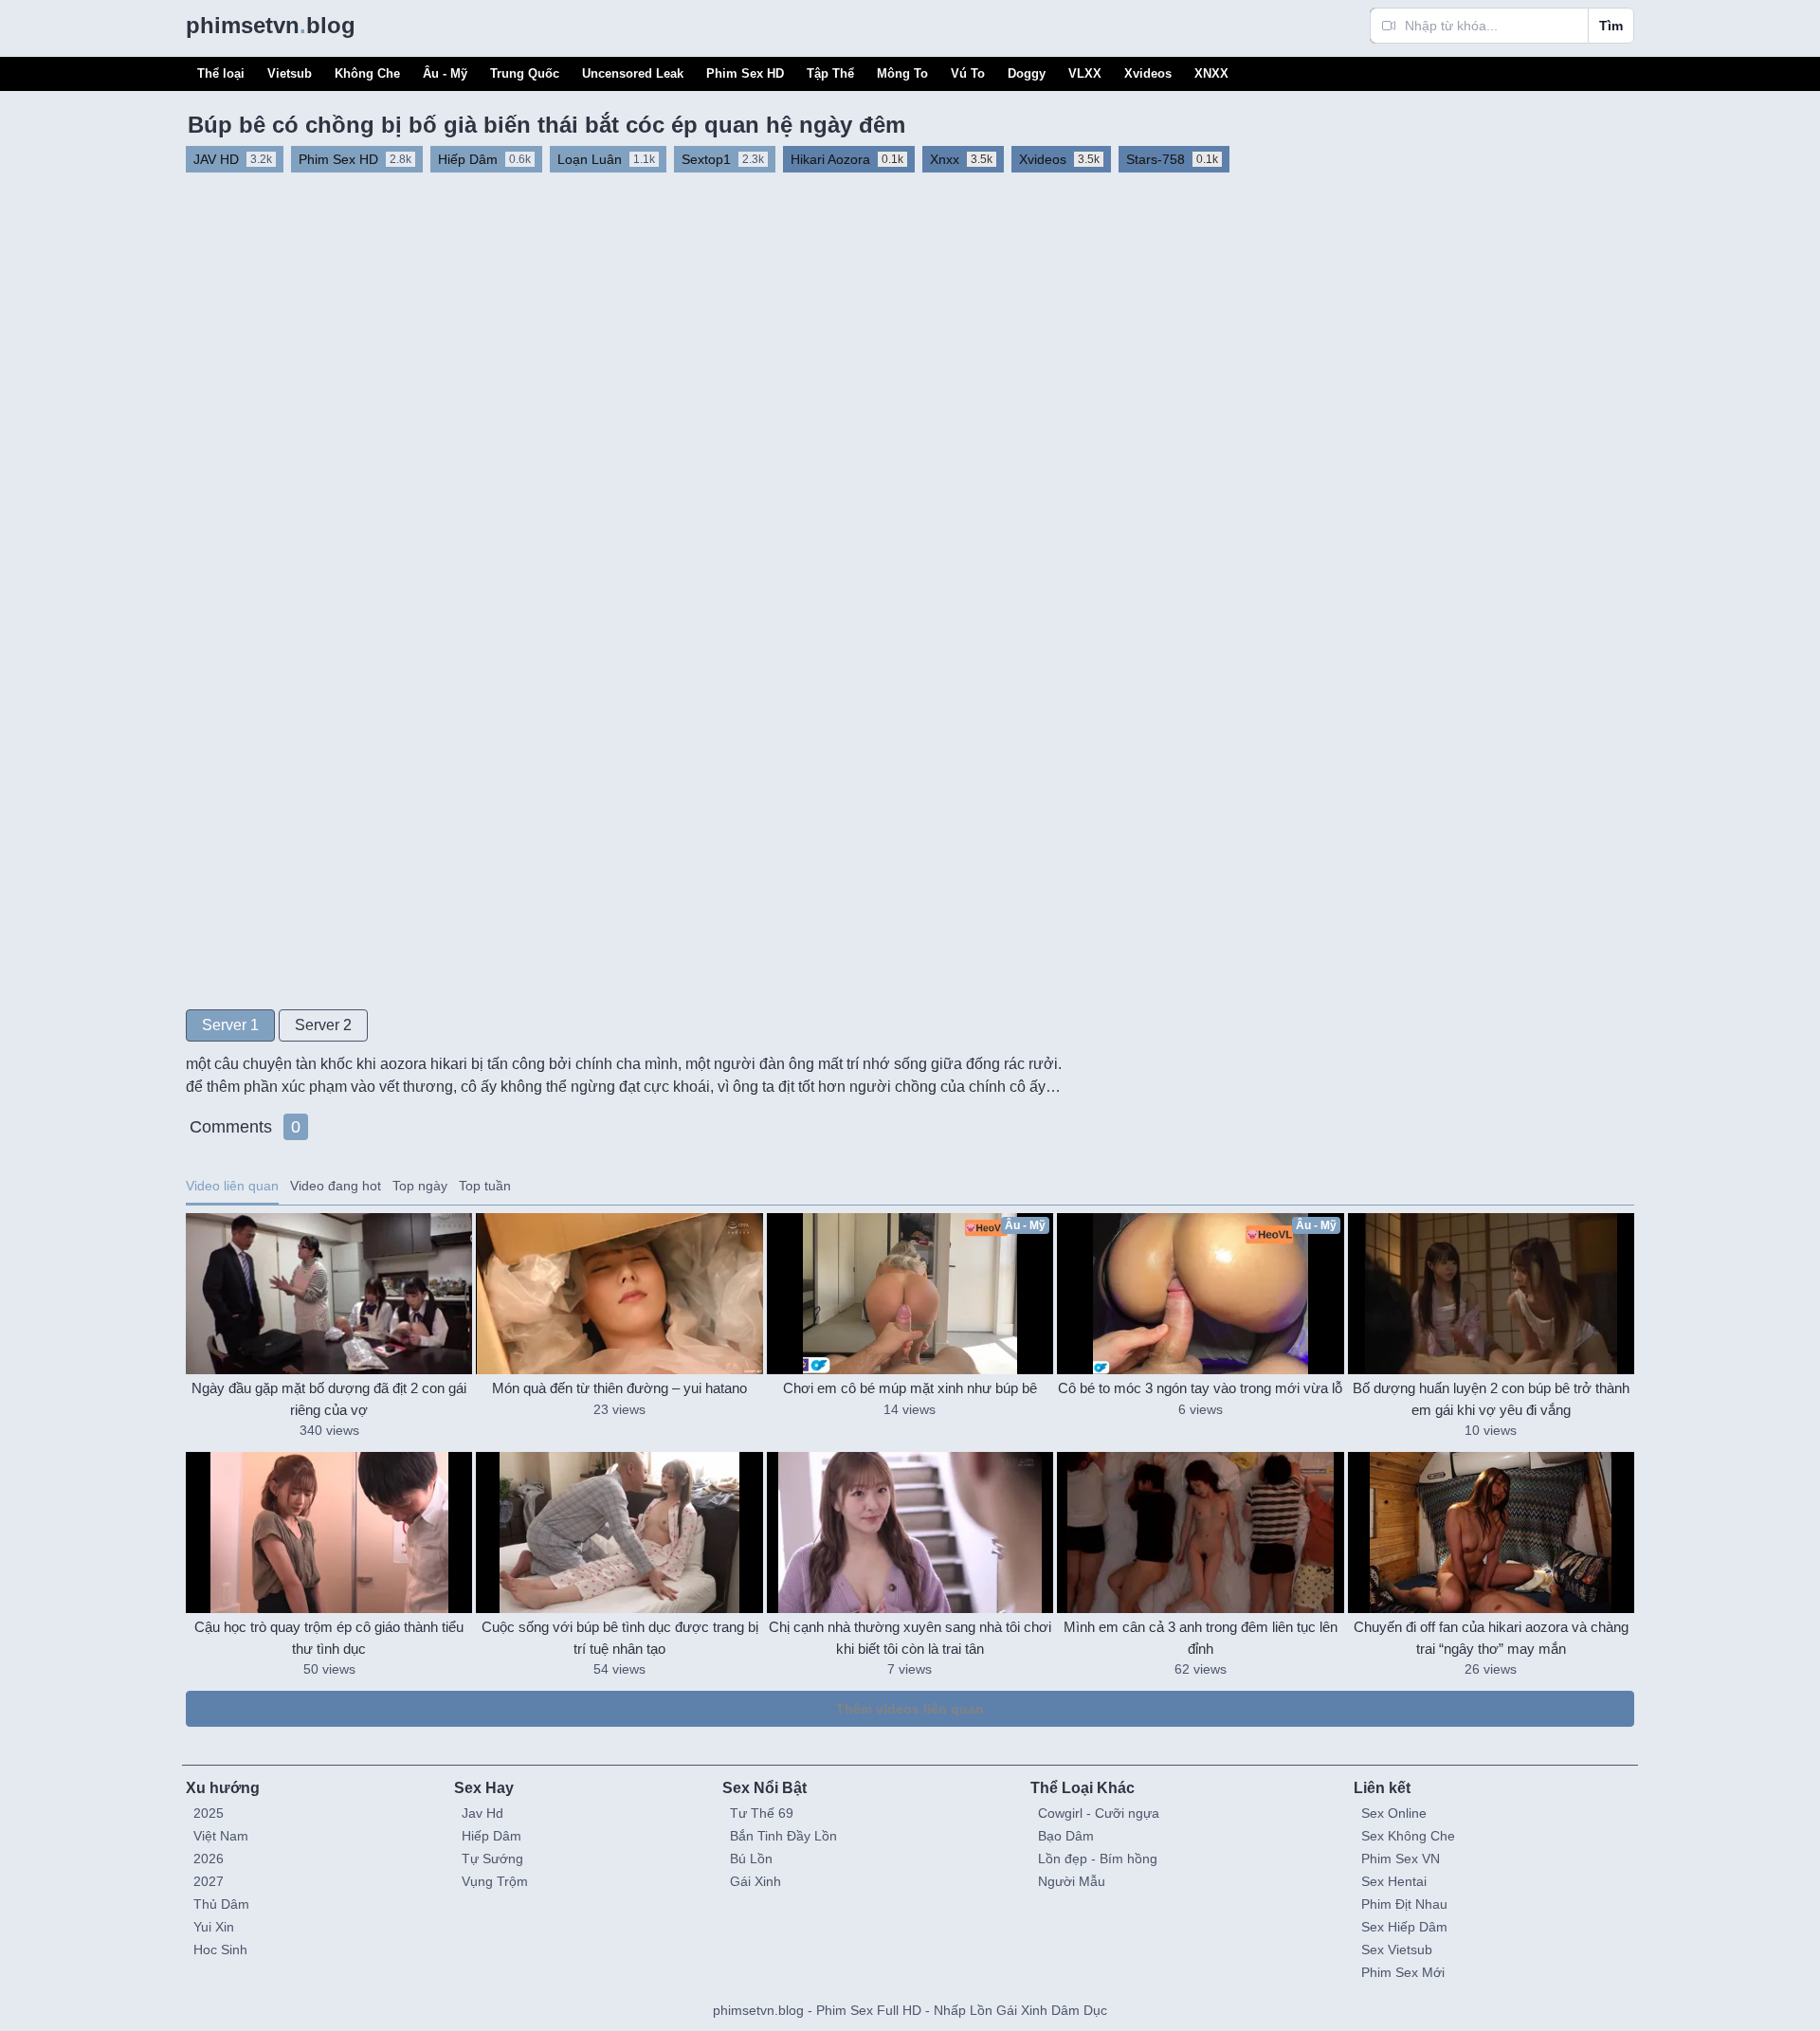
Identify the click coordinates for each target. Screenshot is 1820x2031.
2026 (209, 1859)
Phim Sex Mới (1403, 1972)
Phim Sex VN (1401, 1859)
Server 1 (230, 1025)
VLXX (1085, 73)
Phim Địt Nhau (1404, 1904)
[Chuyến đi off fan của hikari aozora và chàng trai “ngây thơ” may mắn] (1491, 1532)
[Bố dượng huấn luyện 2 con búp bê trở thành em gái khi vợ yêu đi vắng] (1491, 1294)
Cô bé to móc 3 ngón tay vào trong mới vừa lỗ (1200, 1388)
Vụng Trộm (495, 1881)
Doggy (1027, 73)
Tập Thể (830, 73)
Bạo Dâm (1066, 1836)
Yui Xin (214, 1927)
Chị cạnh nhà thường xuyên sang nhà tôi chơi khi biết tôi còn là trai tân (910, 1638)
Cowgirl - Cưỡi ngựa (1099, 1813)
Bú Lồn (751, 1859)
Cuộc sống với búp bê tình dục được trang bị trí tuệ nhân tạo (620, 1638)
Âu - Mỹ (445, 73)
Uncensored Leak (633, 73)
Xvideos (1148, 73)
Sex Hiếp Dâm (1404, 1927)
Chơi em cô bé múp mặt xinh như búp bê (910, 1388)
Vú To (968, 73)
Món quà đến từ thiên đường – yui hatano (619, 1388)
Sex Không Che (1408, 1836)
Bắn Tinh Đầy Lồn (783, 1836)
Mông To (902, 73)
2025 (209, 1813)
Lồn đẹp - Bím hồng (1098, 1859)
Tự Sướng (492, 1859)
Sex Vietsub (1397, 1949)
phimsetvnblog (271, 25)
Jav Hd (482, 1813)
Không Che (367, 73)
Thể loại (221, 73)
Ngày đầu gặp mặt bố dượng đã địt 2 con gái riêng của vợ (329, 1399)
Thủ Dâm (221, 1904)
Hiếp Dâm (491, 1836)
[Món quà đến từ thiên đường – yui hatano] (619, 1294)
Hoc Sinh (220, 1949)
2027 (209, 1881)
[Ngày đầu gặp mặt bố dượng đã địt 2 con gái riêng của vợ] (329, 1294)
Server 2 (323, 1025)
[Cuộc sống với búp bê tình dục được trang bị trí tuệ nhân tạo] (619, 1532)
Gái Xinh (755, 1881)
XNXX (1211, 73)
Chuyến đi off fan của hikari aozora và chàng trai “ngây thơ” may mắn (1491, 1638)
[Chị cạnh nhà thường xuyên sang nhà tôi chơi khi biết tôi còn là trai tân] (910, 1532)
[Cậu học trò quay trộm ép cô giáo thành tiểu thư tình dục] (329, 1532)
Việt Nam (221, 1836)
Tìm (1611, 26)
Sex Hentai (1394, 1881)
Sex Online (1394, 1813)
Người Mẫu (1072, 1881)
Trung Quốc (525, 73)
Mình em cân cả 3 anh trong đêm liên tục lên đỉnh (1201, 1638)
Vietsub (290, 73)
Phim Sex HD (745, 73)
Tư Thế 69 (762, 1813)
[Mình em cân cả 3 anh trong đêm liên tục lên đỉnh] (1200, 1532)
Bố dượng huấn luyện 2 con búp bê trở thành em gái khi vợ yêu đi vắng (1491, 1399)
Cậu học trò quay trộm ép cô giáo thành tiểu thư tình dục (329, 1638)
